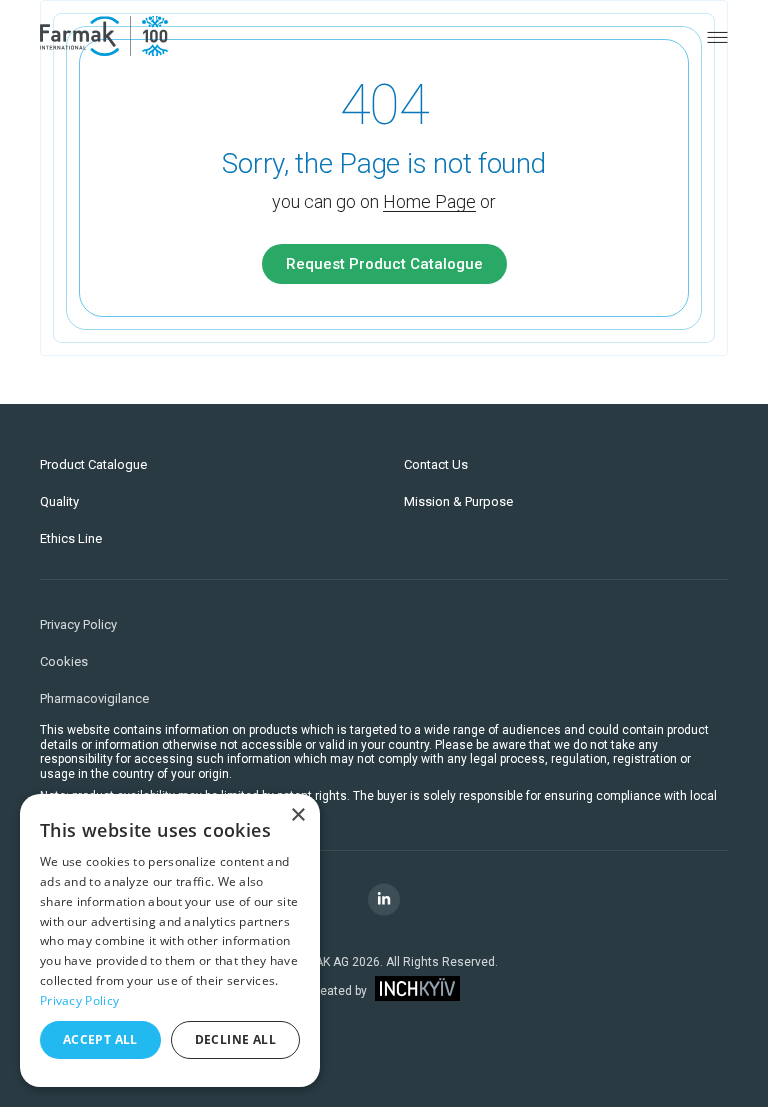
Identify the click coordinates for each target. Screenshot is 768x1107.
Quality (59, 501)
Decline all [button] (235, 1039)
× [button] (297, 815)
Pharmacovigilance (94, 698)
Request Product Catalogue (384, 264)
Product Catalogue (93, 464)
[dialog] (170, 940)
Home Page (429, 201)
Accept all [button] (100, 1039)
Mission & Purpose (458, 501)
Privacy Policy (78, 624)
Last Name (433, 393)
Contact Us (436, 464)
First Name (96, 393)
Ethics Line (71, 538)
